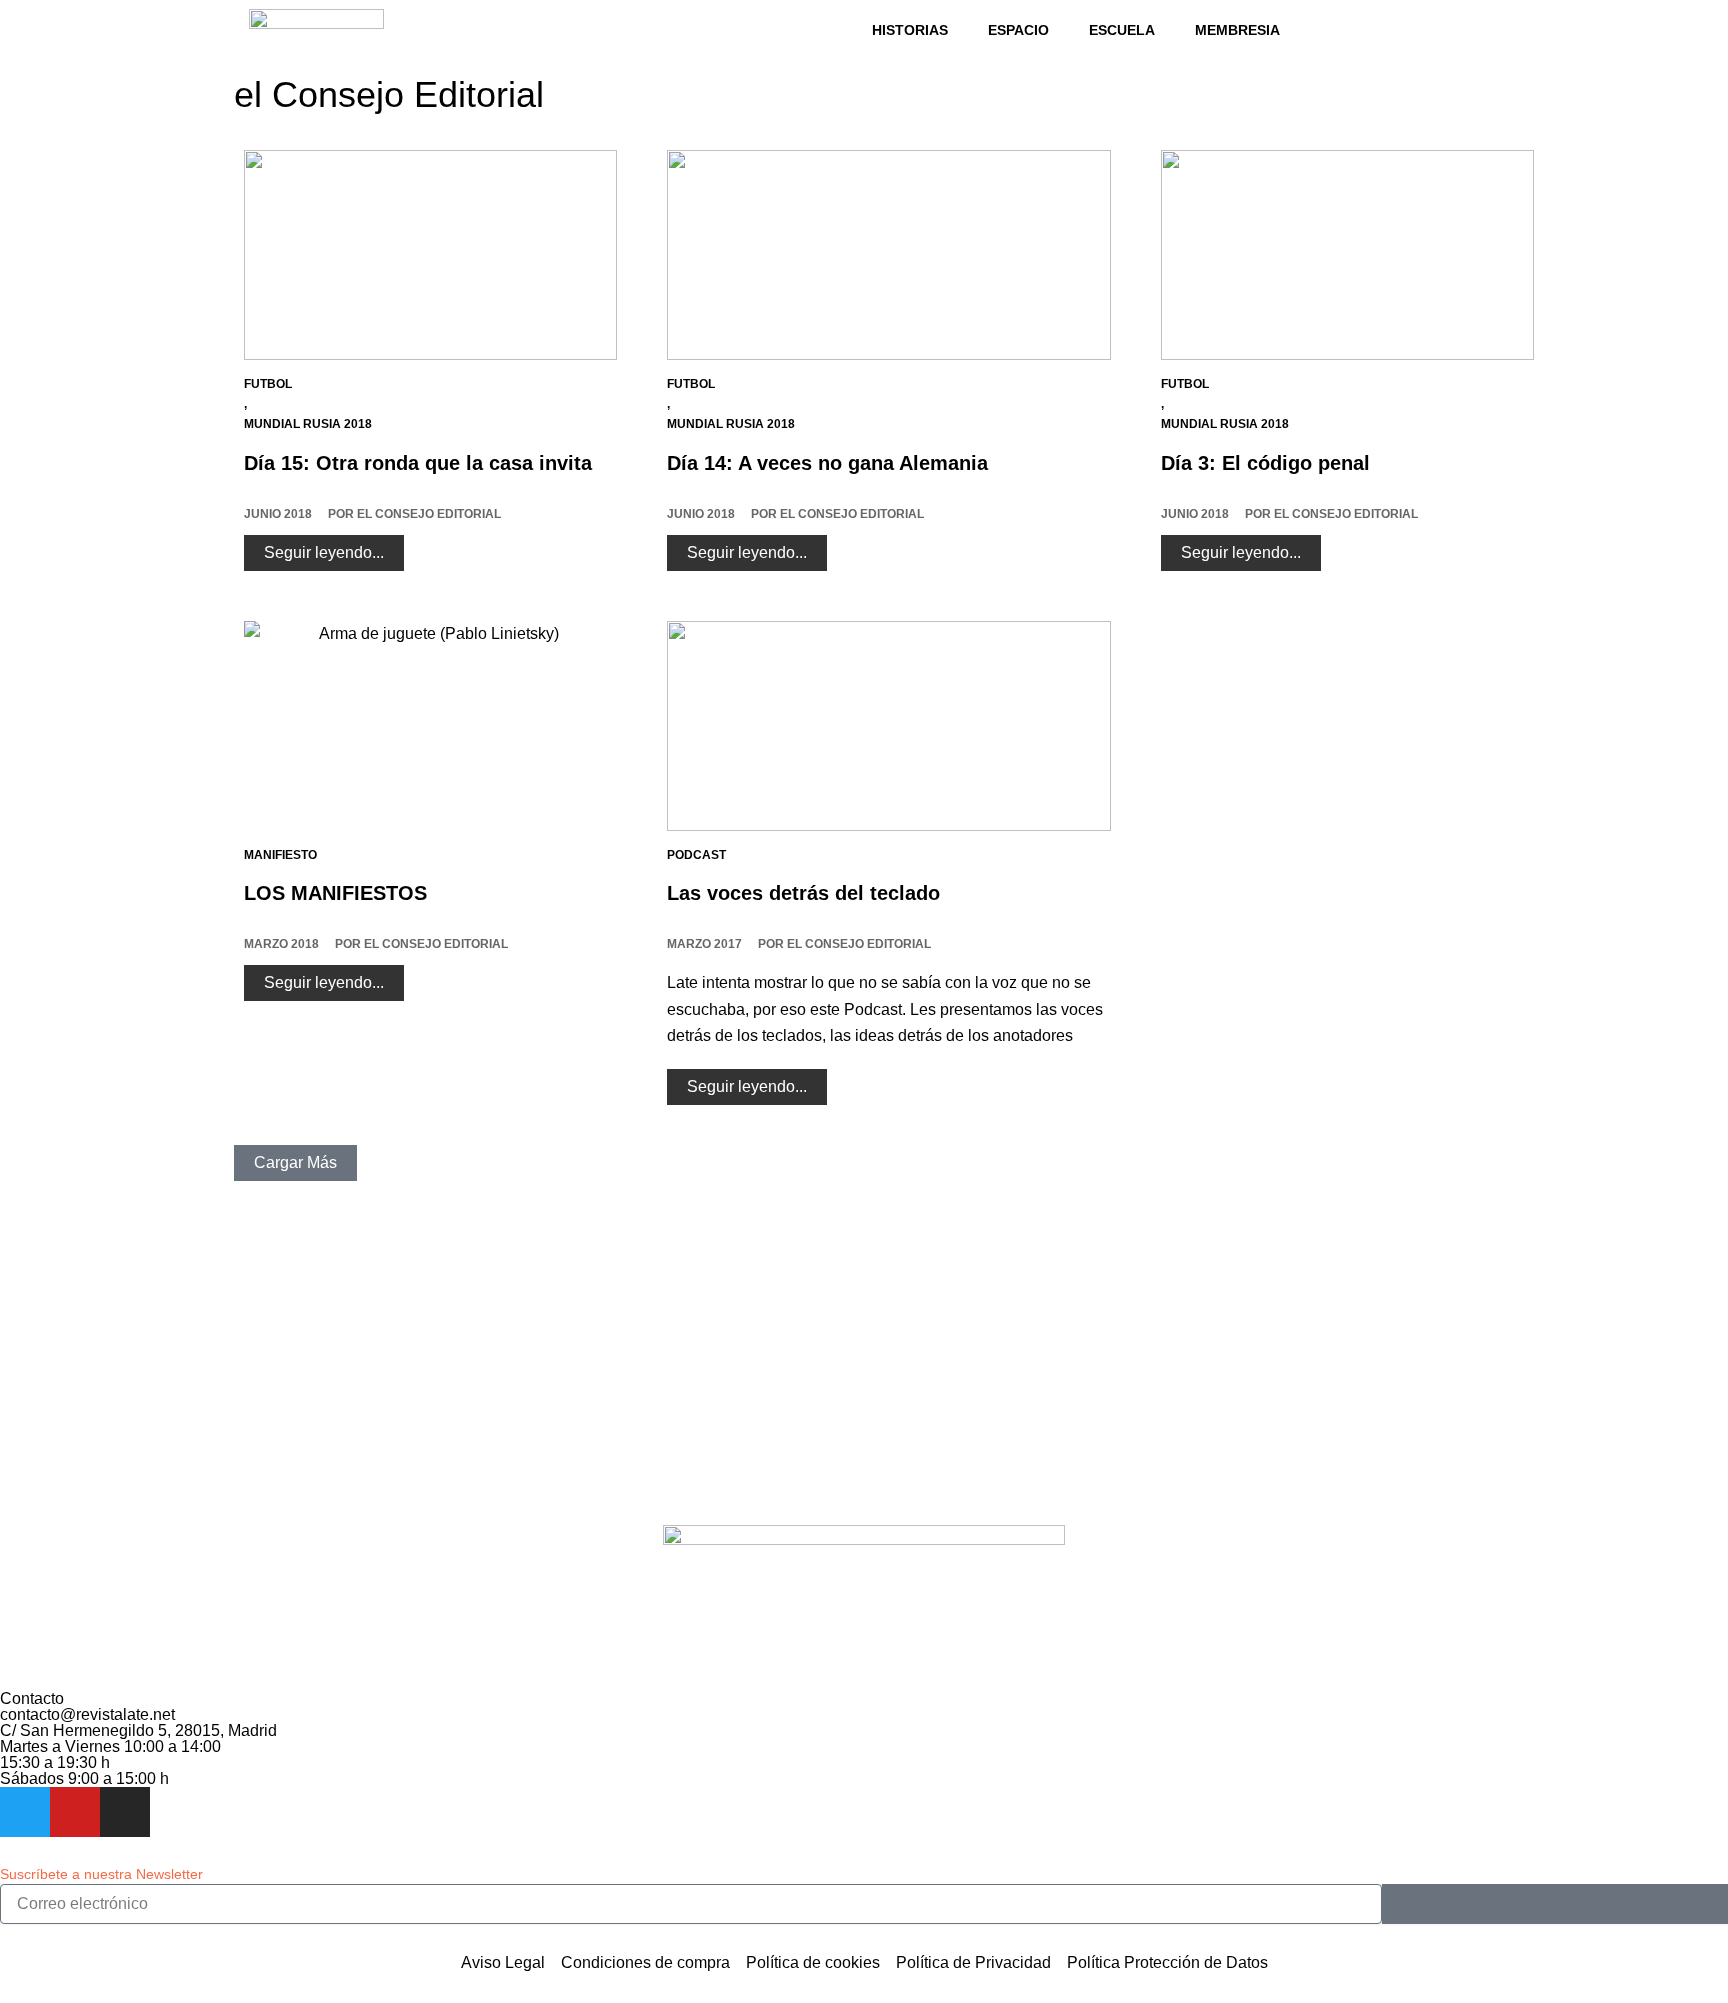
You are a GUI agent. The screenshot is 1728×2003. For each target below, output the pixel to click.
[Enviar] (1555, 1904)
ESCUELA (1122, 30)
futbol (268, 384)
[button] (295, 1163)
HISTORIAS (910, 30)
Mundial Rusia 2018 (308, 424)
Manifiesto (280, 855)
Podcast (696, 855)
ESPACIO (1018, 30)
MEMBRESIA (1237, 30)
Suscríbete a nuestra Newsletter (101, 1874)
